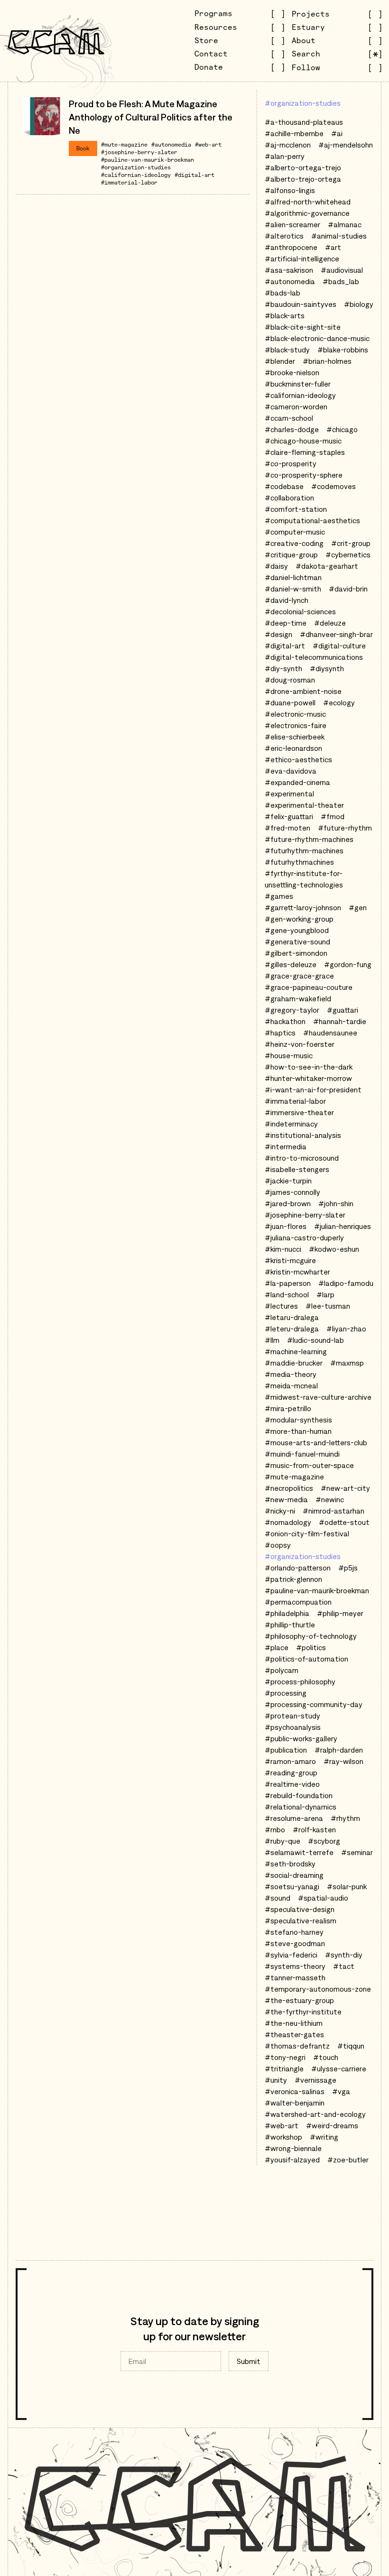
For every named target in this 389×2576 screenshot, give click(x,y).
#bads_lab (341, 281)
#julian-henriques (343, 1226)
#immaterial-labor (129, 182)
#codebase (284, 486)
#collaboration (289, 498)
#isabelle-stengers (297, 1169)
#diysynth (327, 668)
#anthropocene (291, 247)
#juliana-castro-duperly (304, 1237)
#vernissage (315, 2080)
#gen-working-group (299, 919)
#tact (344, 1966)
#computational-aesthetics (312, 520)
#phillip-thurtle (290, 1625)
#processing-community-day (314, 1704)
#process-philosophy (300, 1681)
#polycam (282, 1670)
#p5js (348, 1568)
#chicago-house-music (303, 441)
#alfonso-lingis (290, 190)
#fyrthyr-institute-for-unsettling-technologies (304, 879)
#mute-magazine (124, 144)
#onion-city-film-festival (307, 1533)
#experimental (289, 794)
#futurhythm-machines (304, 850)
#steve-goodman (295, 1943)
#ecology (339, 702)
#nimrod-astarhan (333, 1511)
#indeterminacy (291, 1124)
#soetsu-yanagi (292, 1886)
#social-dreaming (294, 1875)
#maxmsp (347, 1363)
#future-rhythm (345, 828)
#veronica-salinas (295, 2091)
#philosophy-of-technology (311, 1636)
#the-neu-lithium (294, 2023)
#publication (286, 1750)
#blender (280, 361)
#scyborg (324, 1841)
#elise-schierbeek (295, 737)
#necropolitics (289, 1488)
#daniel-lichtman (293, 577)
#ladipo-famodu (346, 1283)
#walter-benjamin (295, 2103)
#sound (278, 1898)
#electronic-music (295, 714)
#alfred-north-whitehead (308, 202)
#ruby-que (282, 1841)
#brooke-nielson (292, 372)
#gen (358, 907)
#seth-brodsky (290, 1864)
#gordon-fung (348, 964)
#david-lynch (287, 600)
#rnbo (275, 1829)
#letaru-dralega (292, 1317)
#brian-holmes (327, 361)
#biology (359, 304)
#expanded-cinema (297, 782)
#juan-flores (286, 1226)
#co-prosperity (291, 463)
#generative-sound (297, 942)
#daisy (276, 566)
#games (279, 896)
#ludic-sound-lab (315, 1340)
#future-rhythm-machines (309, 839)
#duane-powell (290, 702)
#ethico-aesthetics (298, 759)
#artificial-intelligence (302, 259)
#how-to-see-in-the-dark (309, 1067)
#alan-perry (285, 156)
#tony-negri (285, 2057)
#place (277, 1647)
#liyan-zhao (346, 1329)
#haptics (280, 1033)
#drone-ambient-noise (303, 691)
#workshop (283, 2137)
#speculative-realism (301, 1920)
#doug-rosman (290, 680)
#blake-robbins (343, 350)
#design (278, 634)
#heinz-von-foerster (300, 1044)
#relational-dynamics (301, 1807)
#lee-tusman (328, 1306)
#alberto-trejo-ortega (303, 179)
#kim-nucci (283, 1249)
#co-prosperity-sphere (304, 475)
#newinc (330, 1499)
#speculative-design (300, 1909)
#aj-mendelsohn (346, 145)
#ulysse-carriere (339, 2068)
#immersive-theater (299, 1112)
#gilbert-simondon (296, 953)
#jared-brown (288, 1203)
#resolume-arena (294, 1818)
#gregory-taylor (292, 1010)
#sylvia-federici (291, 1955)
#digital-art (194, 175)
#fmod (333, 816)
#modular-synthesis (298, 1420)
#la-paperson (288, 1283)
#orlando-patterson (298, 1568)
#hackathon (285, 1021)
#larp (325, 1294)
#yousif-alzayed (292, 2160)
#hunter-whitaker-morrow (308, 1078)
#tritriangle (284, 2068)
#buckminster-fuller (298, 384)
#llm (272, 1340)
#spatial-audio (323, 1898)
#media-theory (291, 1374)
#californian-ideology (136, 175)
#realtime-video (292, 1784)
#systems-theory (295, 1966)
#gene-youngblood (297, 930)
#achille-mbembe (294, 133)
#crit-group (351, 543)
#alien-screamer (292, 224)
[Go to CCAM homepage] (56, 41)
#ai (337, 133)
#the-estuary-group (299, 2000)
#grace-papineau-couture (309, 987)
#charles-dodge (292, 429)
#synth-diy (344, 1955)
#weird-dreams (332, 2125)
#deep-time (286, 623)
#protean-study (292, 1716)
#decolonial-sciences (300, 611)
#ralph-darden (339, 1750)
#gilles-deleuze (291, 964)
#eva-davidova (291, 771)
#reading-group (291, 1773)
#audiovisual (342, 270)
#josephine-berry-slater (139, 152)
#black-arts (285, 315)
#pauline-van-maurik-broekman (148, 160)
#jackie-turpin (288, 1181)
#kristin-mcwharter (297, 1272)
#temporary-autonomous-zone (318, 1989)
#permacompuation (298, 1602)
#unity (276, 2080)
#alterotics (284, 236)
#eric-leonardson (293, 748)
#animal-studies (339, 236)
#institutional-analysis (303, 1135)
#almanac (345, 224)
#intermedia (286, 1146)
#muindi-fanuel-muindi (302, 1454)
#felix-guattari (289, 816)
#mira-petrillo (288, 1408)
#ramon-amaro (290, 1761)
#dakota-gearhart (327, 566)
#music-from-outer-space (309, 1465)
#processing (286, 1693)
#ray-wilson (343, 1761)
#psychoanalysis (293, 1727)
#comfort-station (296, 509)
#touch (326, 2057)
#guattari (343, 1010)
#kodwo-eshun (334, 1249)
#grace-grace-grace (299, 976)
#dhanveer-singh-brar (336, 634)
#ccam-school (289, 418)
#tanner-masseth (295, 1977)
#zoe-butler (348, 2160)
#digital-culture (339, 646)
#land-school (287, 1294)
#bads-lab (282, 293)
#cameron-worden (296, 406)
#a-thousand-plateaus (304, 122)
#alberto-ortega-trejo (303, 167)
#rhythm (345, 1818)
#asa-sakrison (289, 270)
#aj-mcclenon (288, 145)
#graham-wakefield (298, 998)
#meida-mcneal (291, 1385)
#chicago (342, 429)
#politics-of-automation (306, 1659)
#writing (324, 2137)
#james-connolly (292, 1192)
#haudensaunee (330, 1033)
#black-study (287, 350)
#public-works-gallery (301, 1738)
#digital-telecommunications (314, 657)
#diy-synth (283, 668)
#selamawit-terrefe (299, 1852)
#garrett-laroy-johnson (303, 907)
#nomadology (288, 1522)
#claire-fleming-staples (305, 452)
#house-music (289, 1055)
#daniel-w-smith (293, 589)
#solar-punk (347, 1886)
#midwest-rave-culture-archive (318, 1397)
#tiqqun (351, 2046)
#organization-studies (136, 167)
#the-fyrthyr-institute (303, 2012)
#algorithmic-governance (307, 213)
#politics (311, 1647)
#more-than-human (298, 1431)
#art (333, 247)
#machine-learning (296, 1351)
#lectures (281, 1306)
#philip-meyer (340, 1613)
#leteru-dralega (292, 1329)
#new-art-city (345, 1488)
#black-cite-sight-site (303, 327)
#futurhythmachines (299, 862)
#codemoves (333, 486)
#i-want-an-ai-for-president (313, 1089)
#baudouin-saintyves (301, 304)
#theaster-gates (294, 2034)
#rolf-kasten (314, 1829)
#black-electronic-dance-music (317, 338)
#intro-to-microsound (302, 1158)
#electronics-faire (296, 725)
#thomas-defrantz (297, 2046)
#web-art (208, 144)
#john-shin (336, 1203)
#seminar (357, 1852)
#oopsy (278, 1545)
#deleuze (330, 623)
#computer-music (295, 532)
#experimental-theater (304, 805)
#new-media (286, 1499)
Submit (249, 2361)
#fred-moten (287, 828)
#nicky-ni (280, 1511)
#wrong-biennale (293, 2148)
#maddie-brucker (294, 1363)
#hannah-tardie (340, 1021)
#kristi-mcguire (290, 1260)
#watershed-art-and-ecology (315, 2114)
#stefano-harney (294, 1932)
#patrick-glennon (293, 1579)
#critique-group (291, 554)
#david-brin (348, 589)
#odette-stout (344, 1522)
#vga (341, 2091)
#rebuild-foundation (299, 1795)
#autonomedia (171, 144)
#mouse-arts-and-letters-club (316, 1442)
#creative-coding (294, 543)
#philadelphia (287, 1613)
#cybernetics (348, 554)
